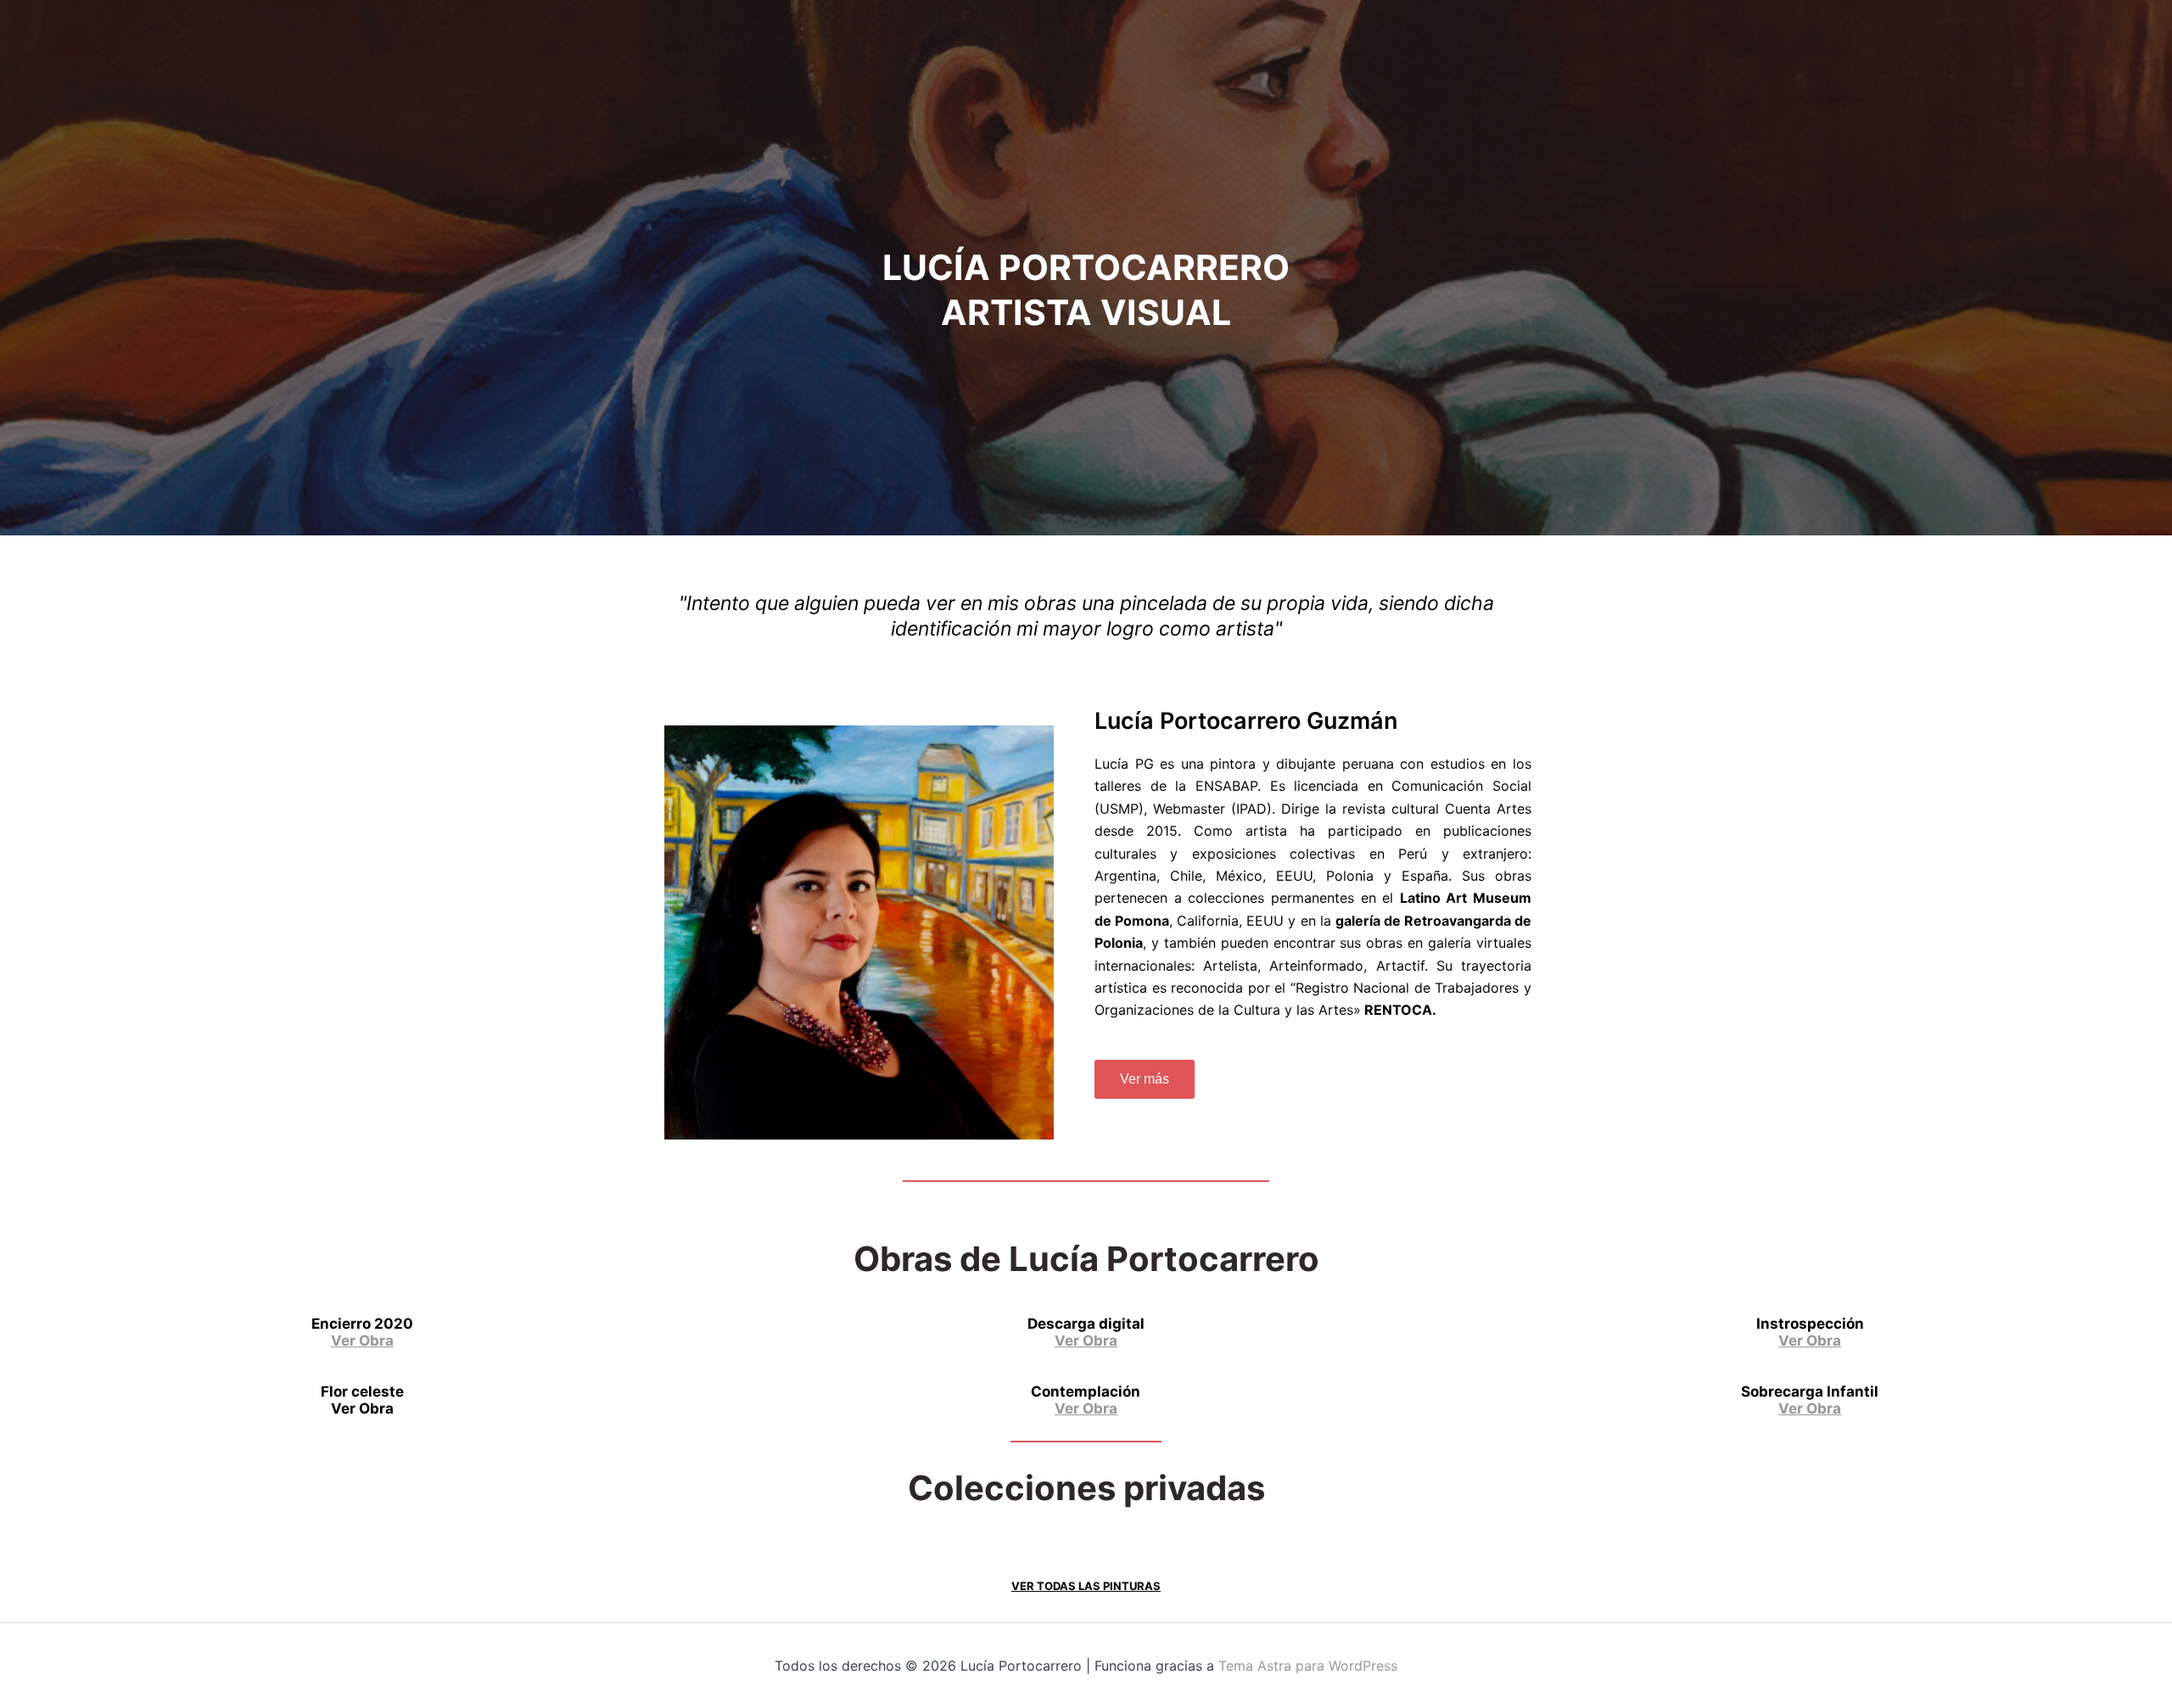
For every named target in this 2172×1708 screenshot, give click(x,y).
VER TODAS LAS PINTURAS (1086, 1586)
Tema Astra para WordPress (1308, 1666)
